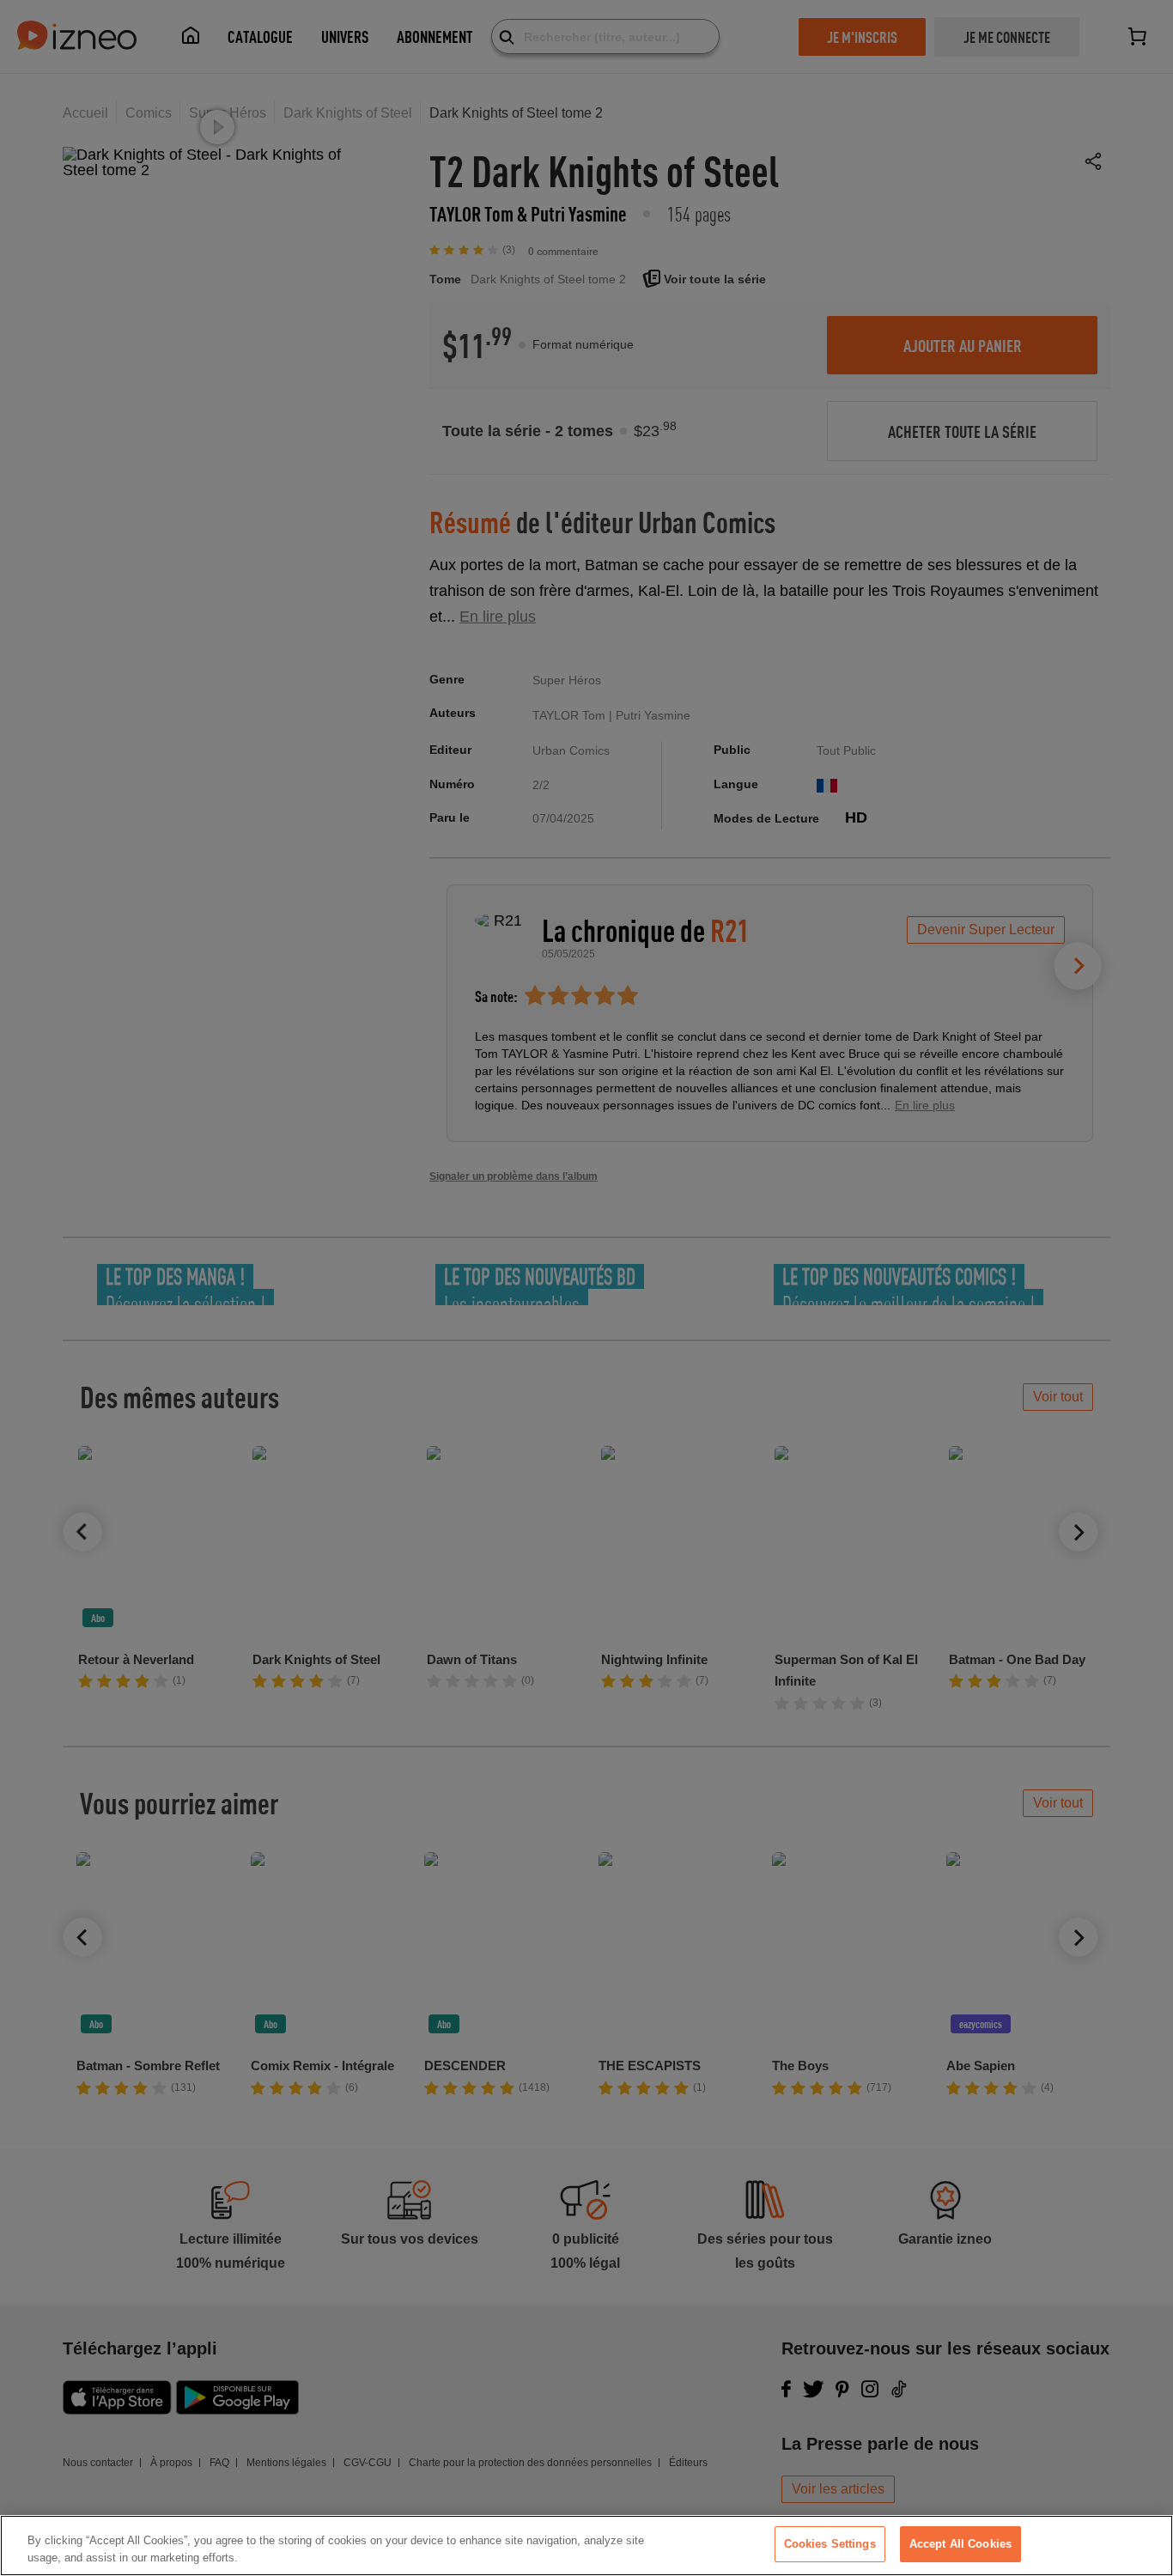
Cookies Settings (830, 2544)
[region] (586, 2546)
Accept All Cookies (960, 2544)
